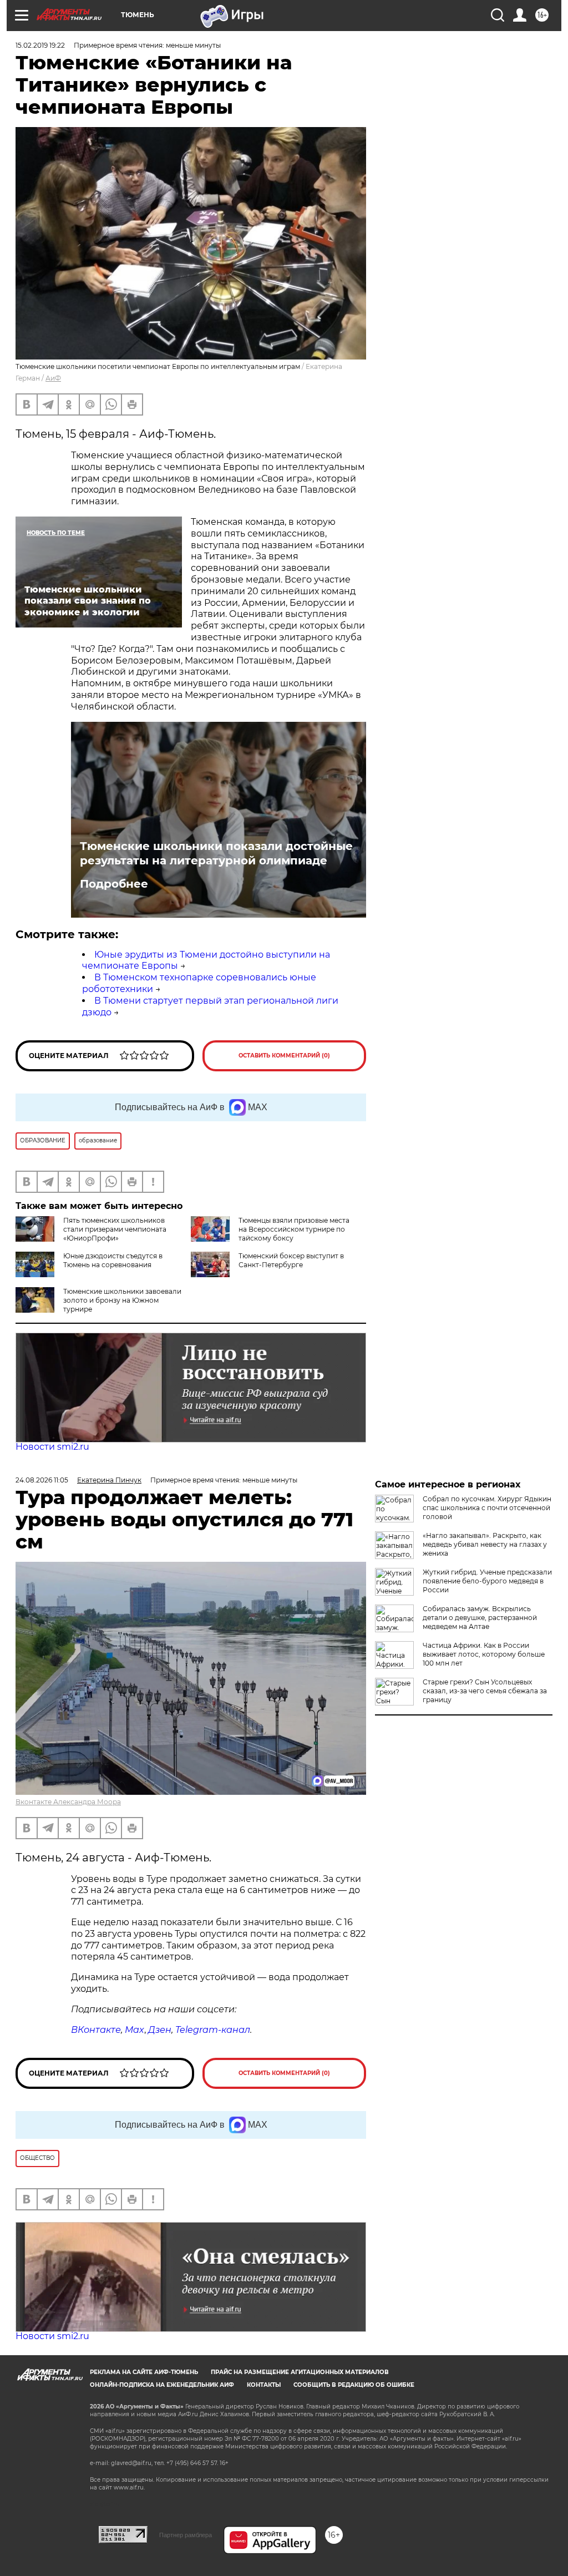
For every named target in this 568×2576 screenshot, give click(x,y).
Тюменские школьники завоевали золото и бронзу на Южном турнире (122, 1300)
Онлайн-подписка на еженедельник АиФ (162, 2385)
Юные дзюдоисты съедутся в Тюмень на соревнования (113, 1260)
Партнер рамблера (186, 2535)
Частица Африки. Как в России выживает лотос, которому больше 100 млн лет (484, 1654)
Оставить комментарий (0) (284, 1056)
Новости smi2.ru (52, 1447)
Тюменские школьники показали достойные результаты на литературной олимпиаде (216, 853)
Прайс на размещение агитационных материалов (300, 2372)
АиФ (53, 378)
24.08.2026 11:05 (42, 1480)
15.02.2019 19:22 (40, 45)
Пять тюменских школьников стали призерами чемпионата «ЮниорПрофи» (115, 1229)
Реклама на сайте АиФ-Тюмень (144, 2372)
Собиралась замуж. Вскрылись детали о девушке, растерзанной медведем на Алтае (480, 1618)
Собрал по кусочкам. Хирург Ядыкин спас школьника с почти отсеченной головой (487, 1508)
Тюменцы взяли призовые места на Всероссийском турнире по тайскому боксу (294, 1229)
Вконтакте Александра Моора (68, 1802)
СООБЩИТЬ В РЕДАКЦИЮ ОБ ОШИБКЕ (354, 2385)
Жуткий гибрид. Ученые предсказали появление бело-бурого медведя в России (487, 1581)
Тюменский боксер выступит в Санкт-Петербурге (291, 1260)
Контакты (264, 2385)
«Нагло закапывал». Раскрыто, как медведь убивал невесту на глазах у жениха (485, 1544)
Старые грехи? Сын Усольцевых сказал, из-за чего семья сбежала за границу (485, 1691)
